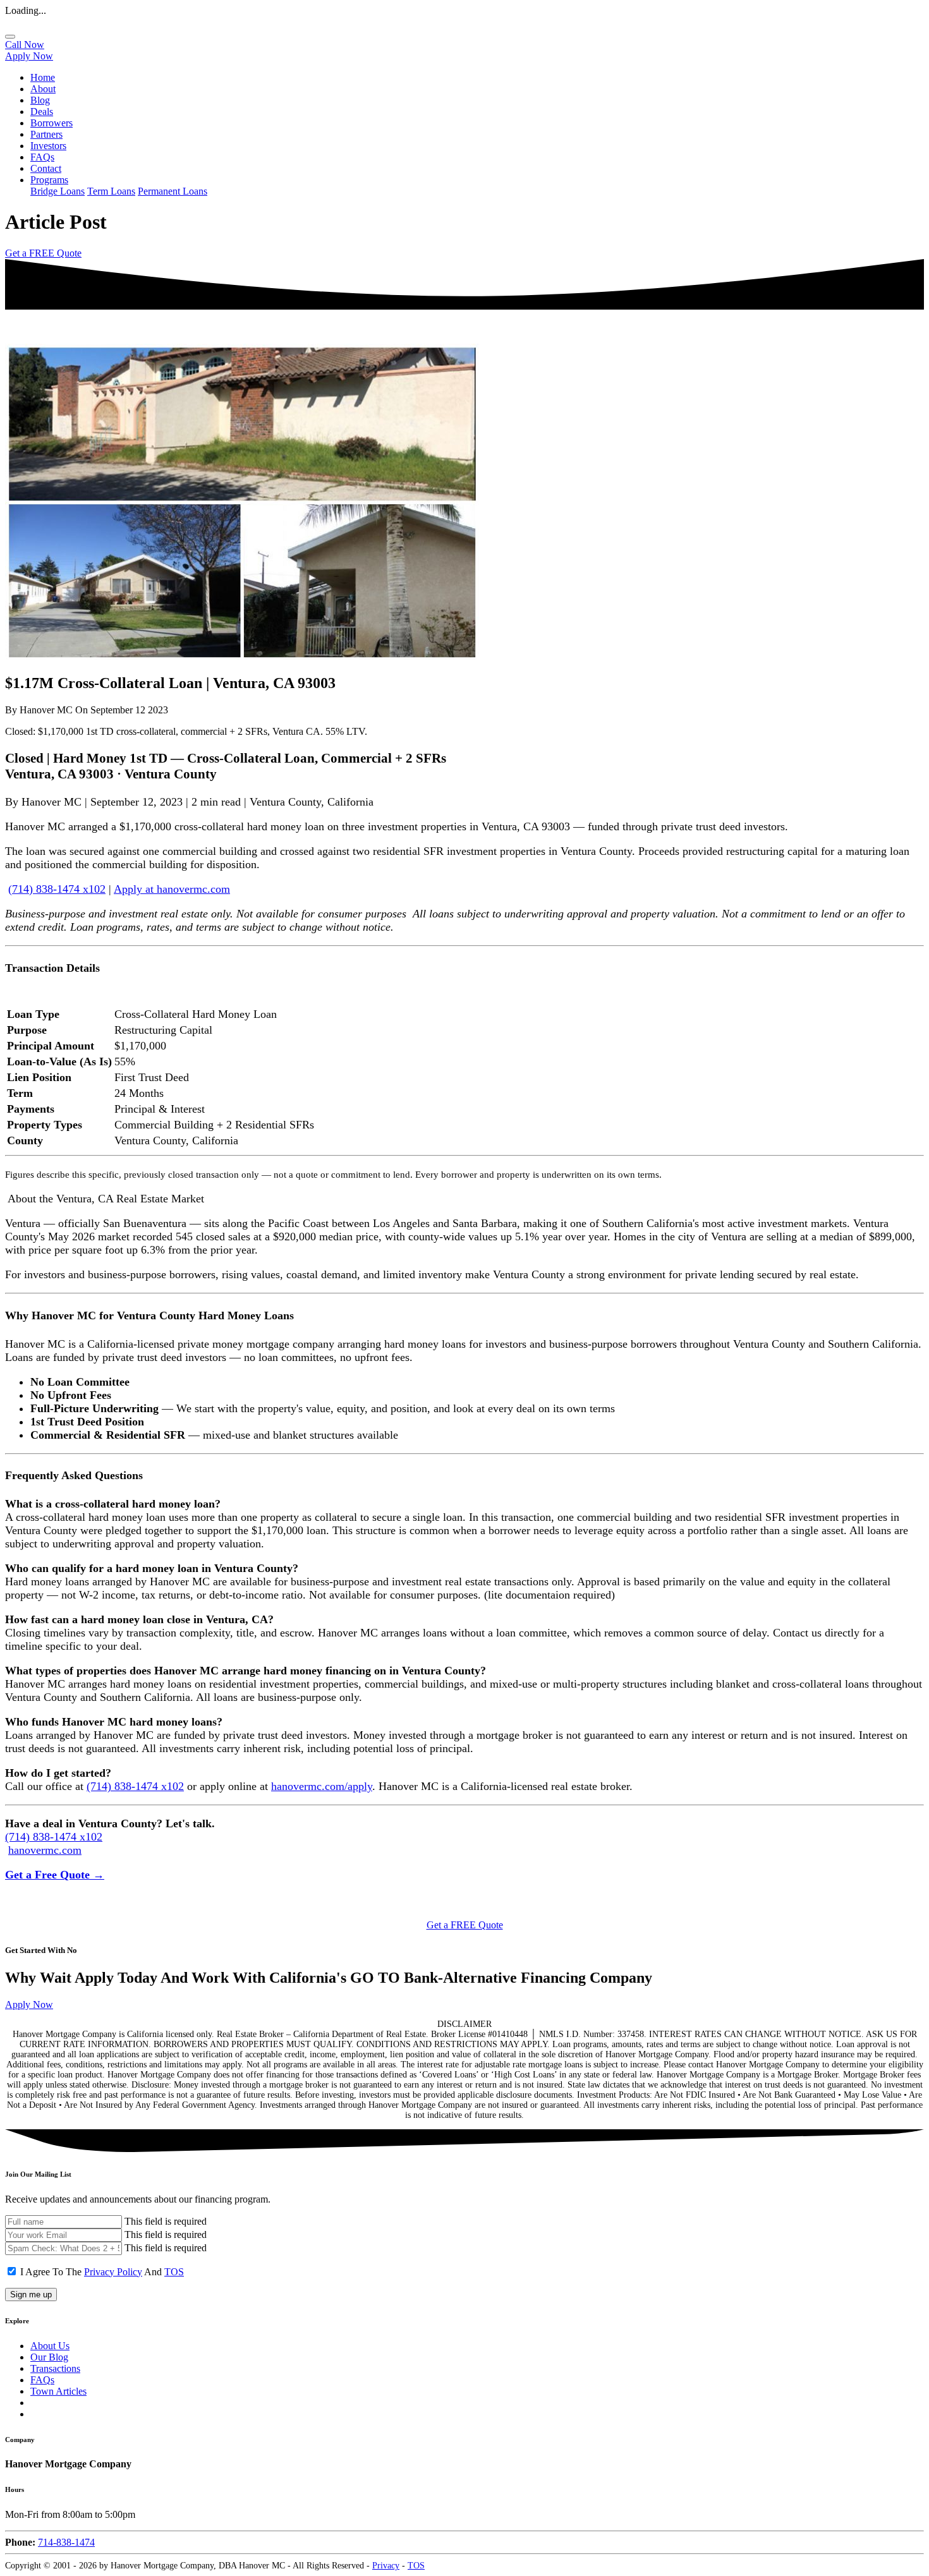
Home (43, 77)
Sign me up (31, 2295)
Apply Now (29, 56)
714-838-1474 (66, 2542)
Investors (48, 146)
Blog (40, 100)
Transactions (55, 2368)
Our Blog (49, 2357)
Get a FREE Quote (43, 253)
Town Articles (58, 2391)
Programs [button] (49, 180)
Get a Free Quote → (55, 1875)
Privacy (386, 2566)
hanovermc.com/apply (322, 1786)
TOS (174, 2272)
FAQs (42, 157)
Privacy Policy (113, 2272)
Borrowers (52, 123)
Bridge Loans (58, 191)
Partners (46, 134)
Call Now (25, 45)
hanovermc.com (45, 1850)
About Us (50, 2346)
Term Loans (111, 191)
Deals (42, 112)
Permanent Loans (173, 191)
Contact (46, 168)
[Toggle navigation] (10, 37)
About (43, 89)
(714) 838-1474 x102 (57, 889)
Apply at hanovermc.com (172, 889)
